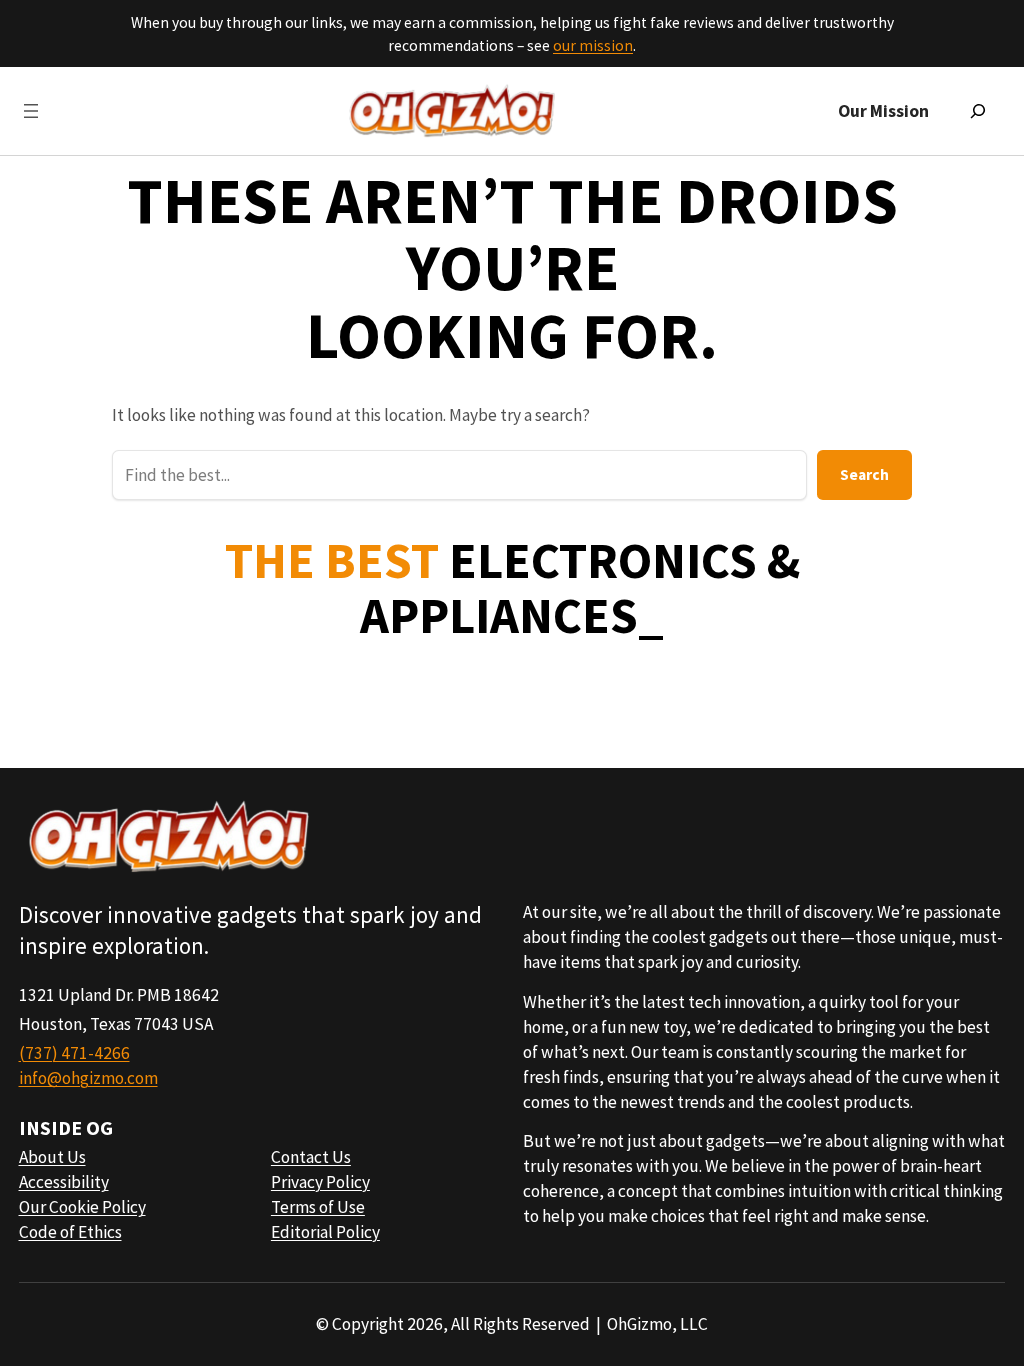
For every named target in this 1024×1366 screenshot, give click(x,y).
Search (864, 474)
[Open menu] (31, 111)
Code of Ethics (70, 1232)
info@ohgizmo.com (88, 1078)
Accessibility (64, 1182)
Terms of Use (318, 1207)
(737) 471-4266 (74, 1053)
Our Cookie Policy (82, 1207)
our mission (593, 45)
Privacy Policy (320, 1182)
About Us (52, 1157)
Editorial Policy (325, 1232)
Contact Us (311, 1157)
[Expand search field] (978, 111)
